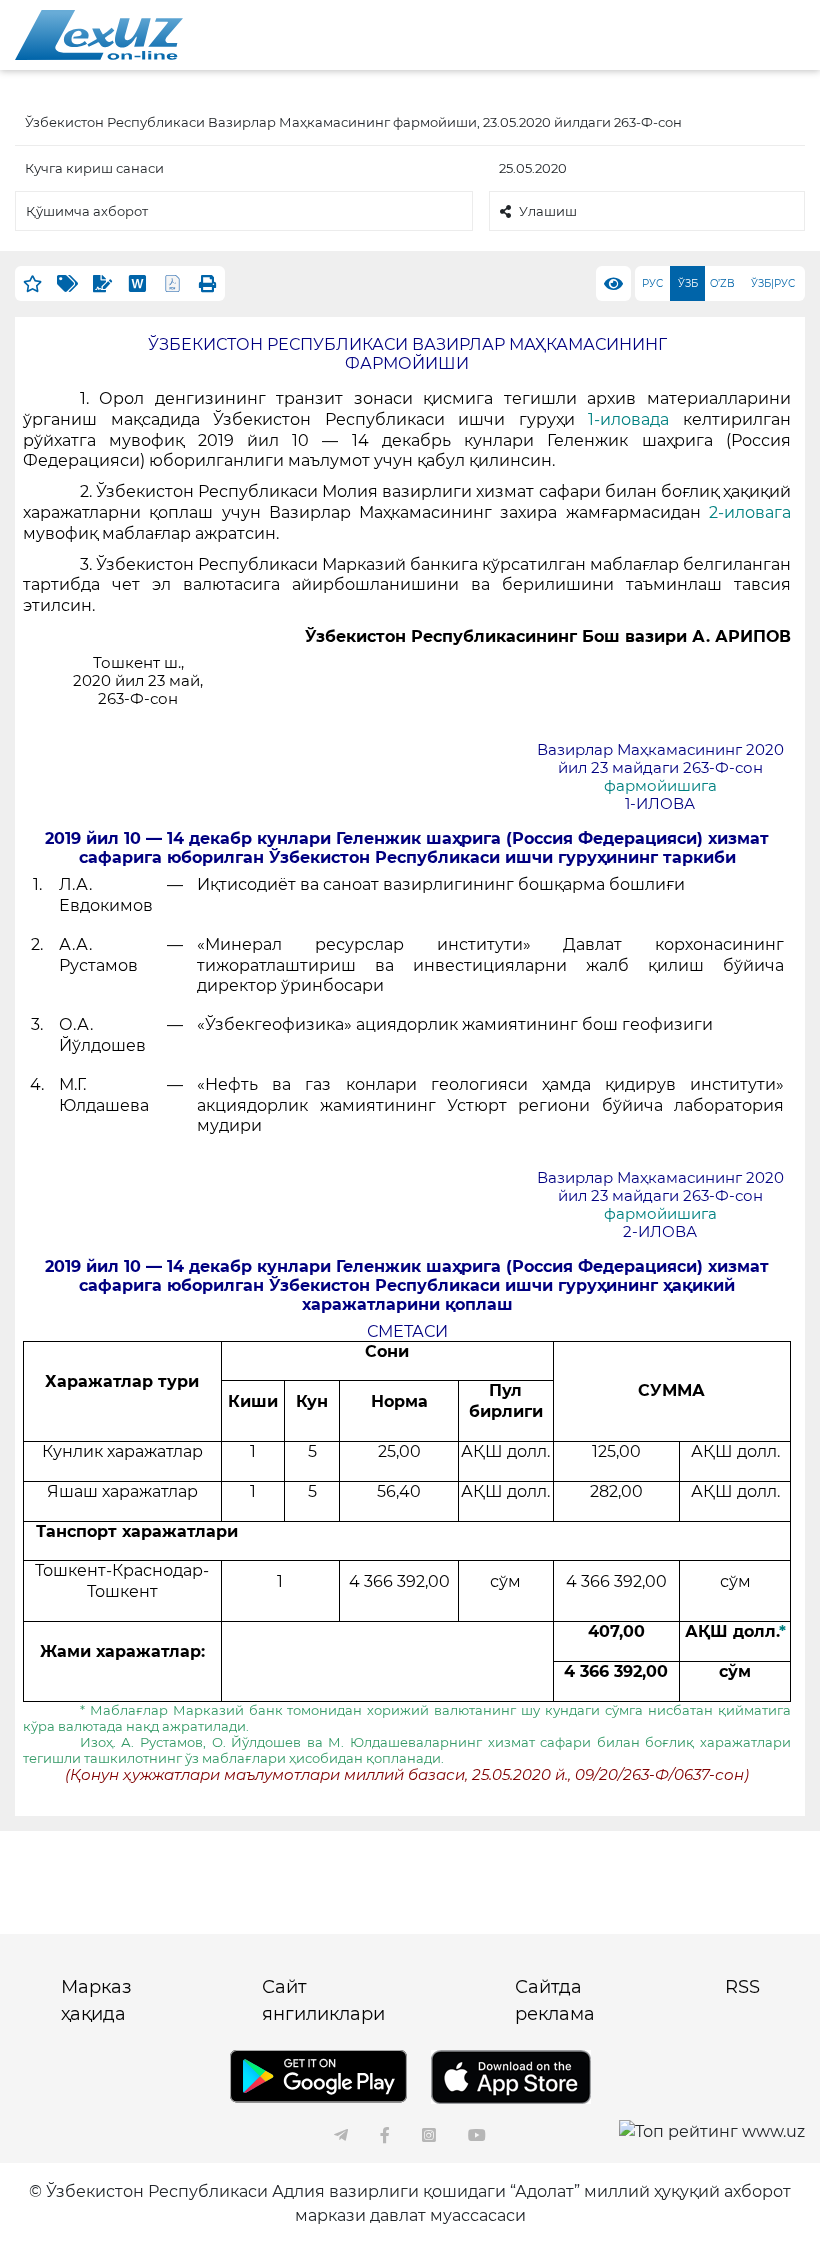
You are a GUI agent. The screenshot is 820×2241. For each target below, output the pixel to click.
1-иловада (628, 419)
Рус (652, 283)
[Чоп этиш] (207, 283)
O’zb (722, 283)
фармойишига (660, 786)
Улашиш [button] (548, 211)
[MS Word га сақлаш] (137, 283)
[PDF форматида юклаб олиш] (172, 283)
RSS (742, 1987)
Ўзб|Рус (773, 283)
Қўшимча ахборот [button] (87, 211)
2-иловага (750, 512)
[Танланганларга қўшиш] (32, 283)
